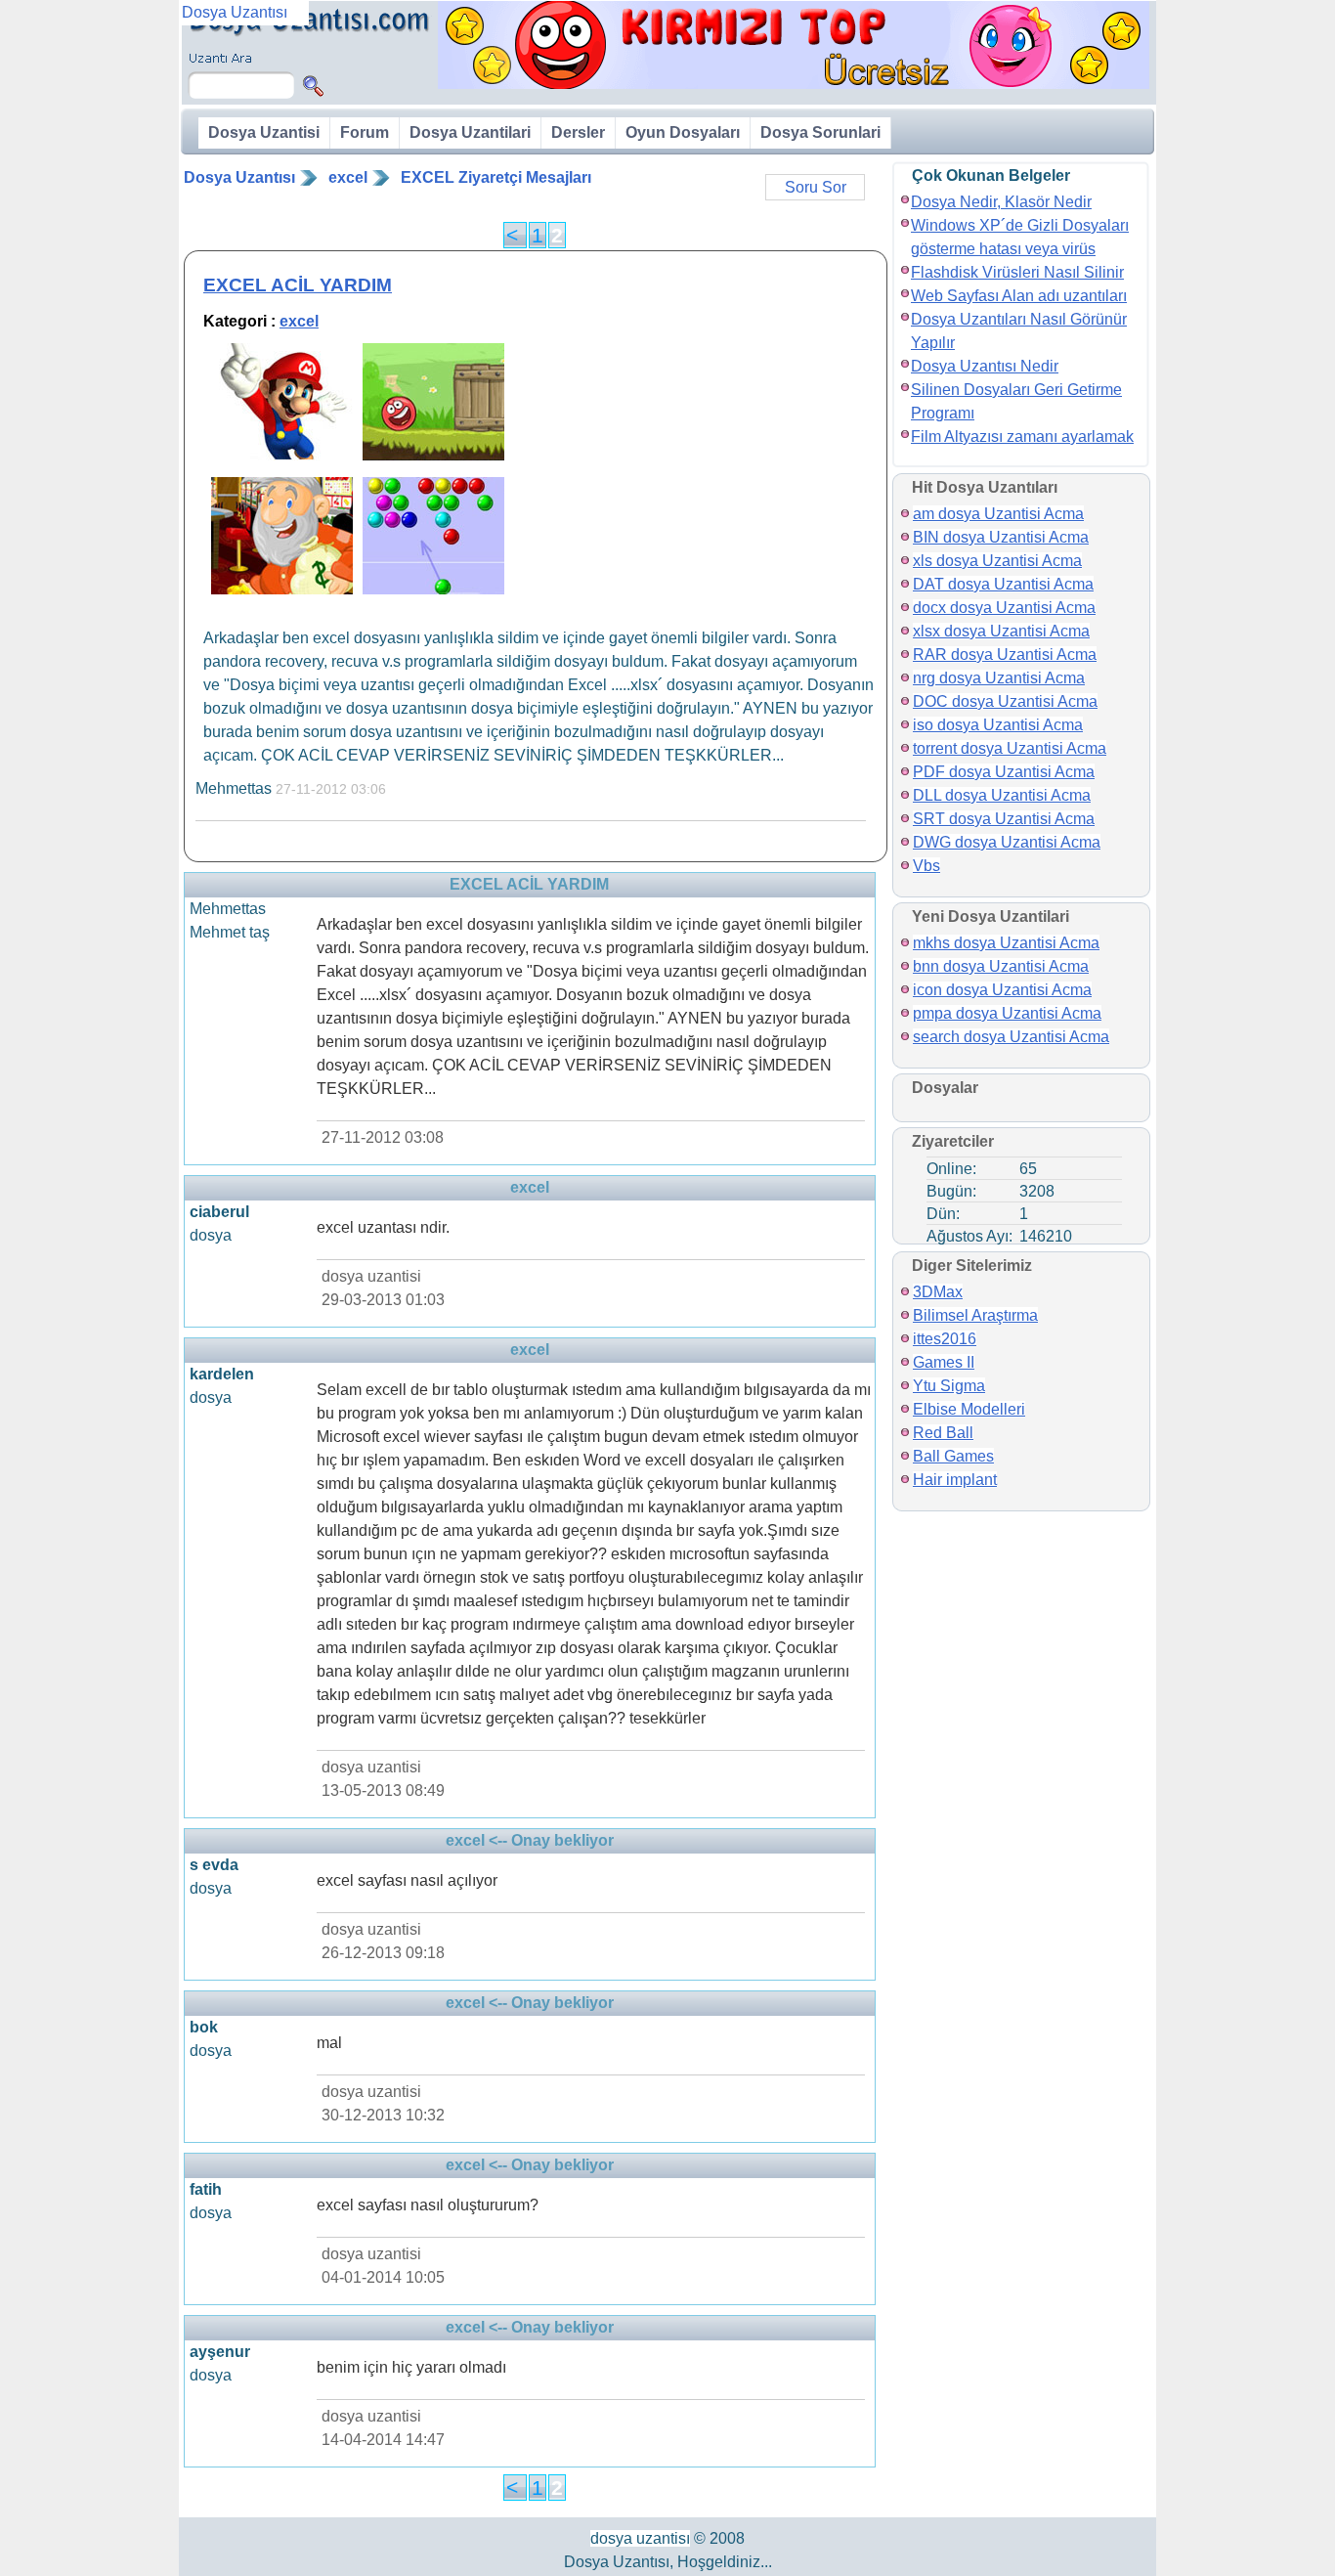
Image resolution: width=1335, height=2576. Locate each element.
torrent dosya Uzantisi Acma (1010, 748)
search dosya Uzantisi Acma (1011, 1037)
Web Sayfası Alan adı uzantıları (1019, 296)
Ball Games (953, 1456)
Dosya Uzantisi (264, 132)
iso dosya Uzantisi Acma (998, 725)
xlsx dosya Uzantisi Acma (1001, 631)
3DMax (938, 1292)
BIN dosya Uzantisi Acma (1001, 537)
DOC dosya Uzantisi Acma (1005, 701)
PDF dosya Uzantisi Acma (1004, 772)
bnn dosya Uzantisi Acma (1001, 966)
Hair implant (955, 1480)
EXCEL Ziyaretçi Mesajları (496, 177)
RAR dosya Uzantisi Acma (1005, 655)
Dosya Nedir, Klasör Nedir (1001, 202)
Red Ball (943, 1433)
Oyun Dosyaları (683, 132)
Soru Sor (816, 187)
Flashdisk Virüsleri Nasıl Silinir (1017, 272)
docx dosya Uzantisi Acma (1004, 608)
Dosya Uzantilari (470, 132)
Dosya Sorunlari (820, 132)
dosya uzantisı (640, 2538)
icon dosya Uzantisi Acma (1002, 990)
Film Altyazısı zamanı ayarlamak (1022, 437)
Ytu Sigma (949, 1386)
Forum (365, 132)
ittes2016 (945, 1339)
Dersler (578, 132)
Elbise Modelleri (969, 1409)
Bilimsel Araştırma (975, 1315)
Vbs (926, 866)
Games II (944, 1362)
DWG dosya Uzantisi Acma (1007, 842)
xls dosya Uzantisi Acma (997, 561)
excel (348, 177)
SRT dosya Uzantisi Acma (1004, 819)
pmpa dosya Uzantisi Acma (1007, 1013)
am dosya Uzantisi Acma (998, 514)
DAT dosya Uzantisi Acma (1003, 584)
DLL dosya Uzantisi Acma (1002, 795)
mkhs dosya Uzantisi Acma (1006, 943)
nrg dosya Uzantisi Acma (999, 678)
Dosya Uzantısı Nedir (985, 366)
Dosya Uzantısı (239, 177)
